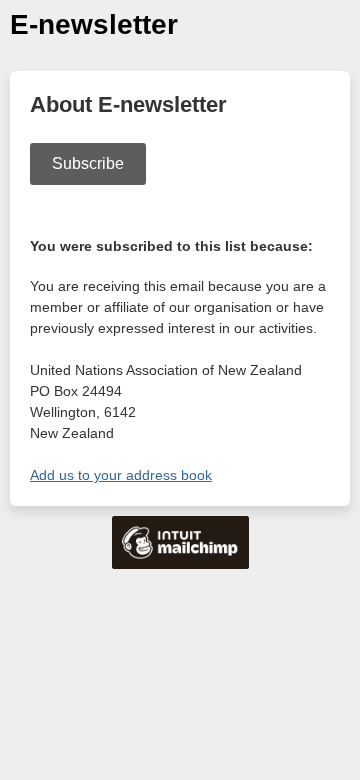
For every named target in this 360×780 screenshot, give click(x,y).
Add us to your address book (121, 475)
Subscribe (88, 163)
